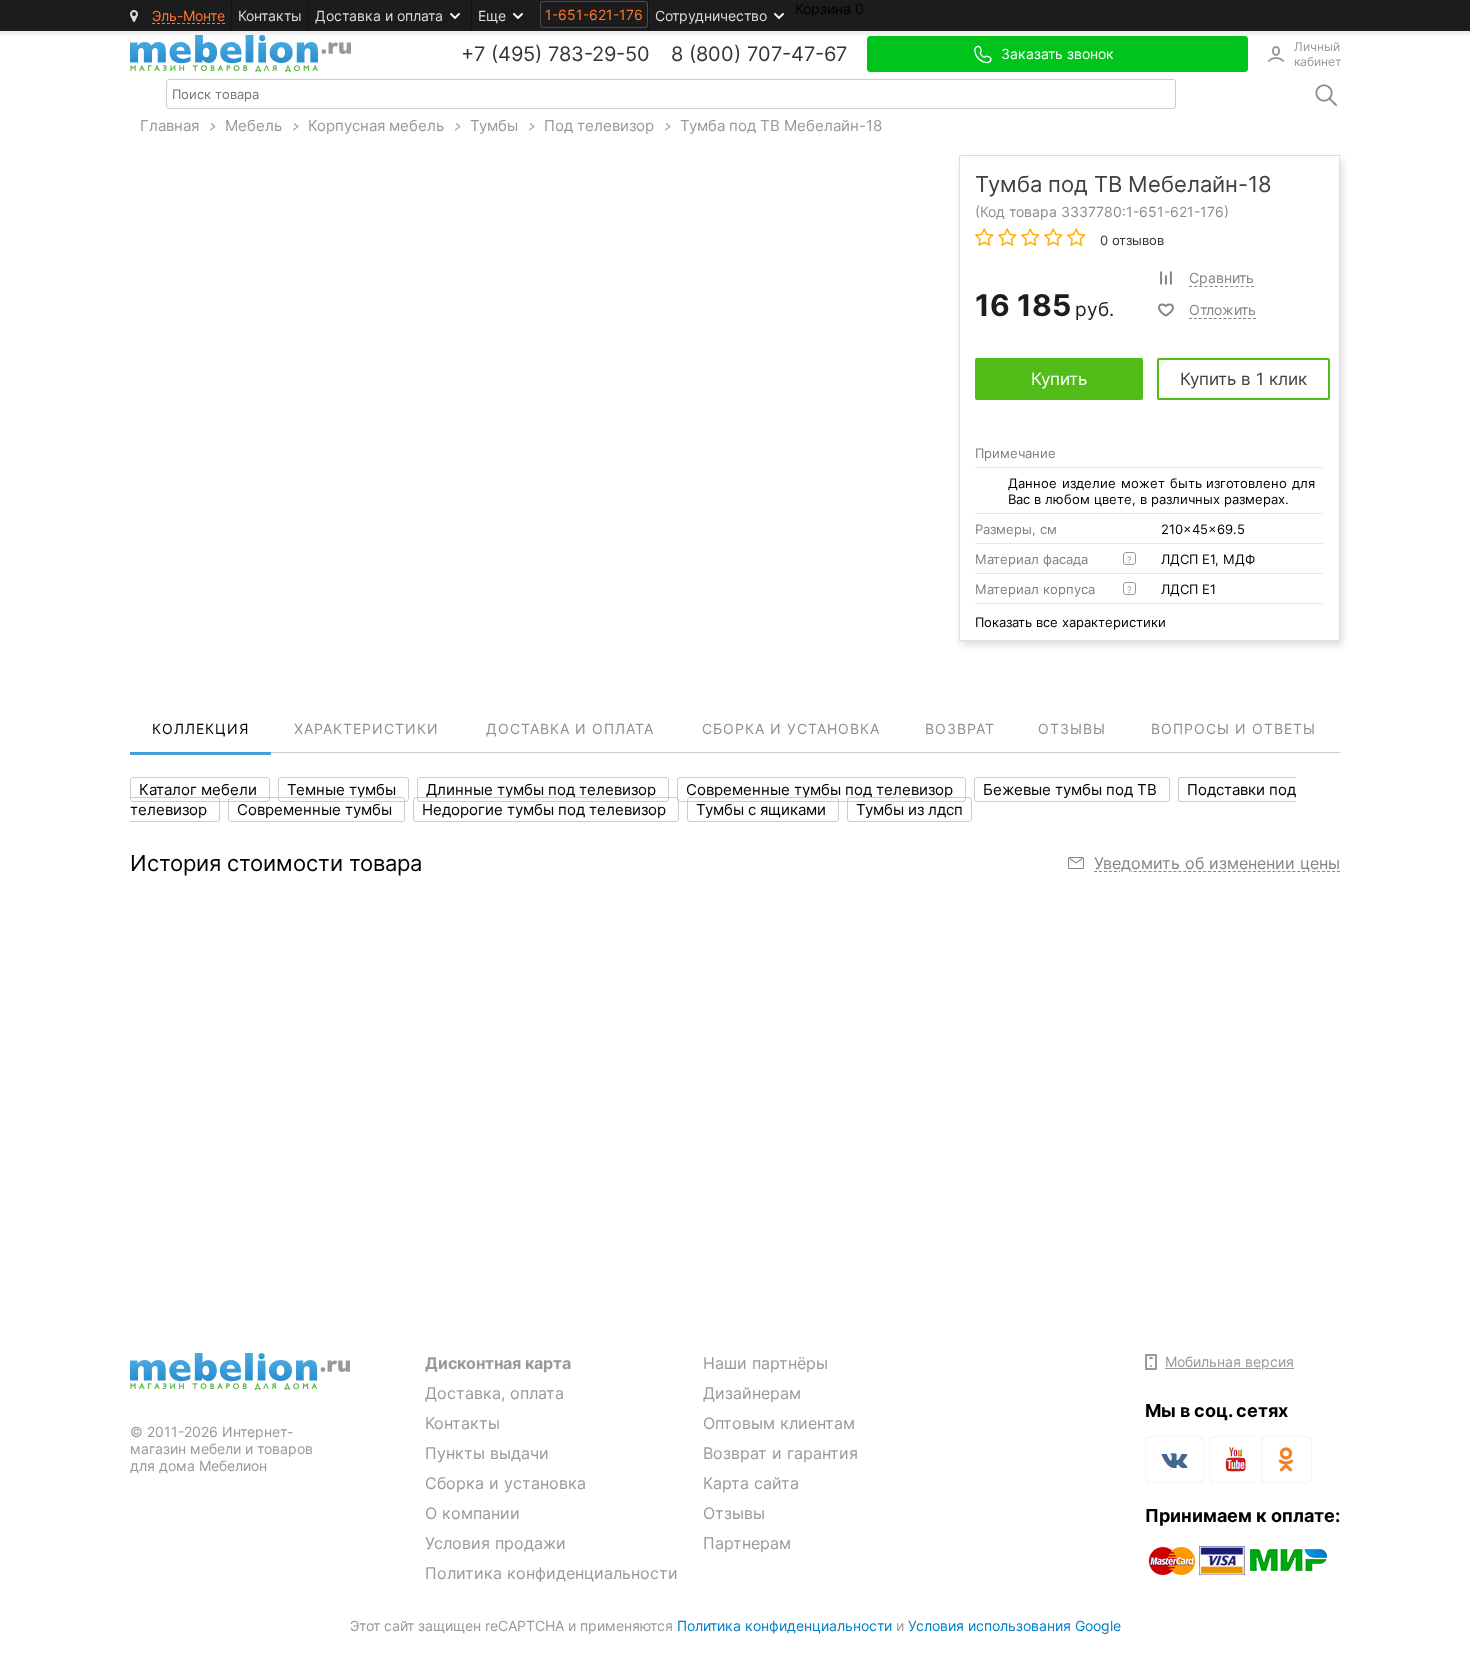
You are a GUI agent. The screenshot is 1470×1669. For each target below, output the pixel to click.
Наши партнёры (765, 1363)
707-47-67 (797, 54)
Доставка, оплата (494, 1393)
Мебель (253, 125)
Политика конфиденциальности (551, 1573)
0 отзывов (1130, 240)
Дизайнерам (752, 1393)
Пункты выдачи (487, 1453)
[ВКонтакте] (1174, 1459)
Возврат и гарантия (780, 1453)
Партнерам (747, 1543)
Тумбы (494, 125)
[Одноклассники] (1286, 1459)
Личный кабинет (1317, 54)
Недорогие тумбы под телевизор (546, 809)
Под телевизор (599, 125)
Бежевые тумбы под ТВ (1072, 789)
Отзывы (734, 1513)
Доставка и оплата (379, 15)
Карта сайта (751, 1483)
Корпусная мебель (376, 125)
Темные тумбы (343, 789)
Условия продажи (495, 1543)
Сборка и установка (505, 1483)
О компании (472, 1513)
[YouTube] (1232, 1463)
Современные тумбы (316, 809)
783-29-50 (599, 54)
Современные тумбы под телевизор (821, 789)
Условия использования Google (1014, 1625)
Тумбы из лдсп (909, 809)
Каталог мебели (200, 789)
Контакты (270, 15)
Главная (169, 125)
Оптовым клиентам (779, 1423)
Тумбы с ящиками (763, 809)
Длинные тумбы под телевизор (543, 789)
